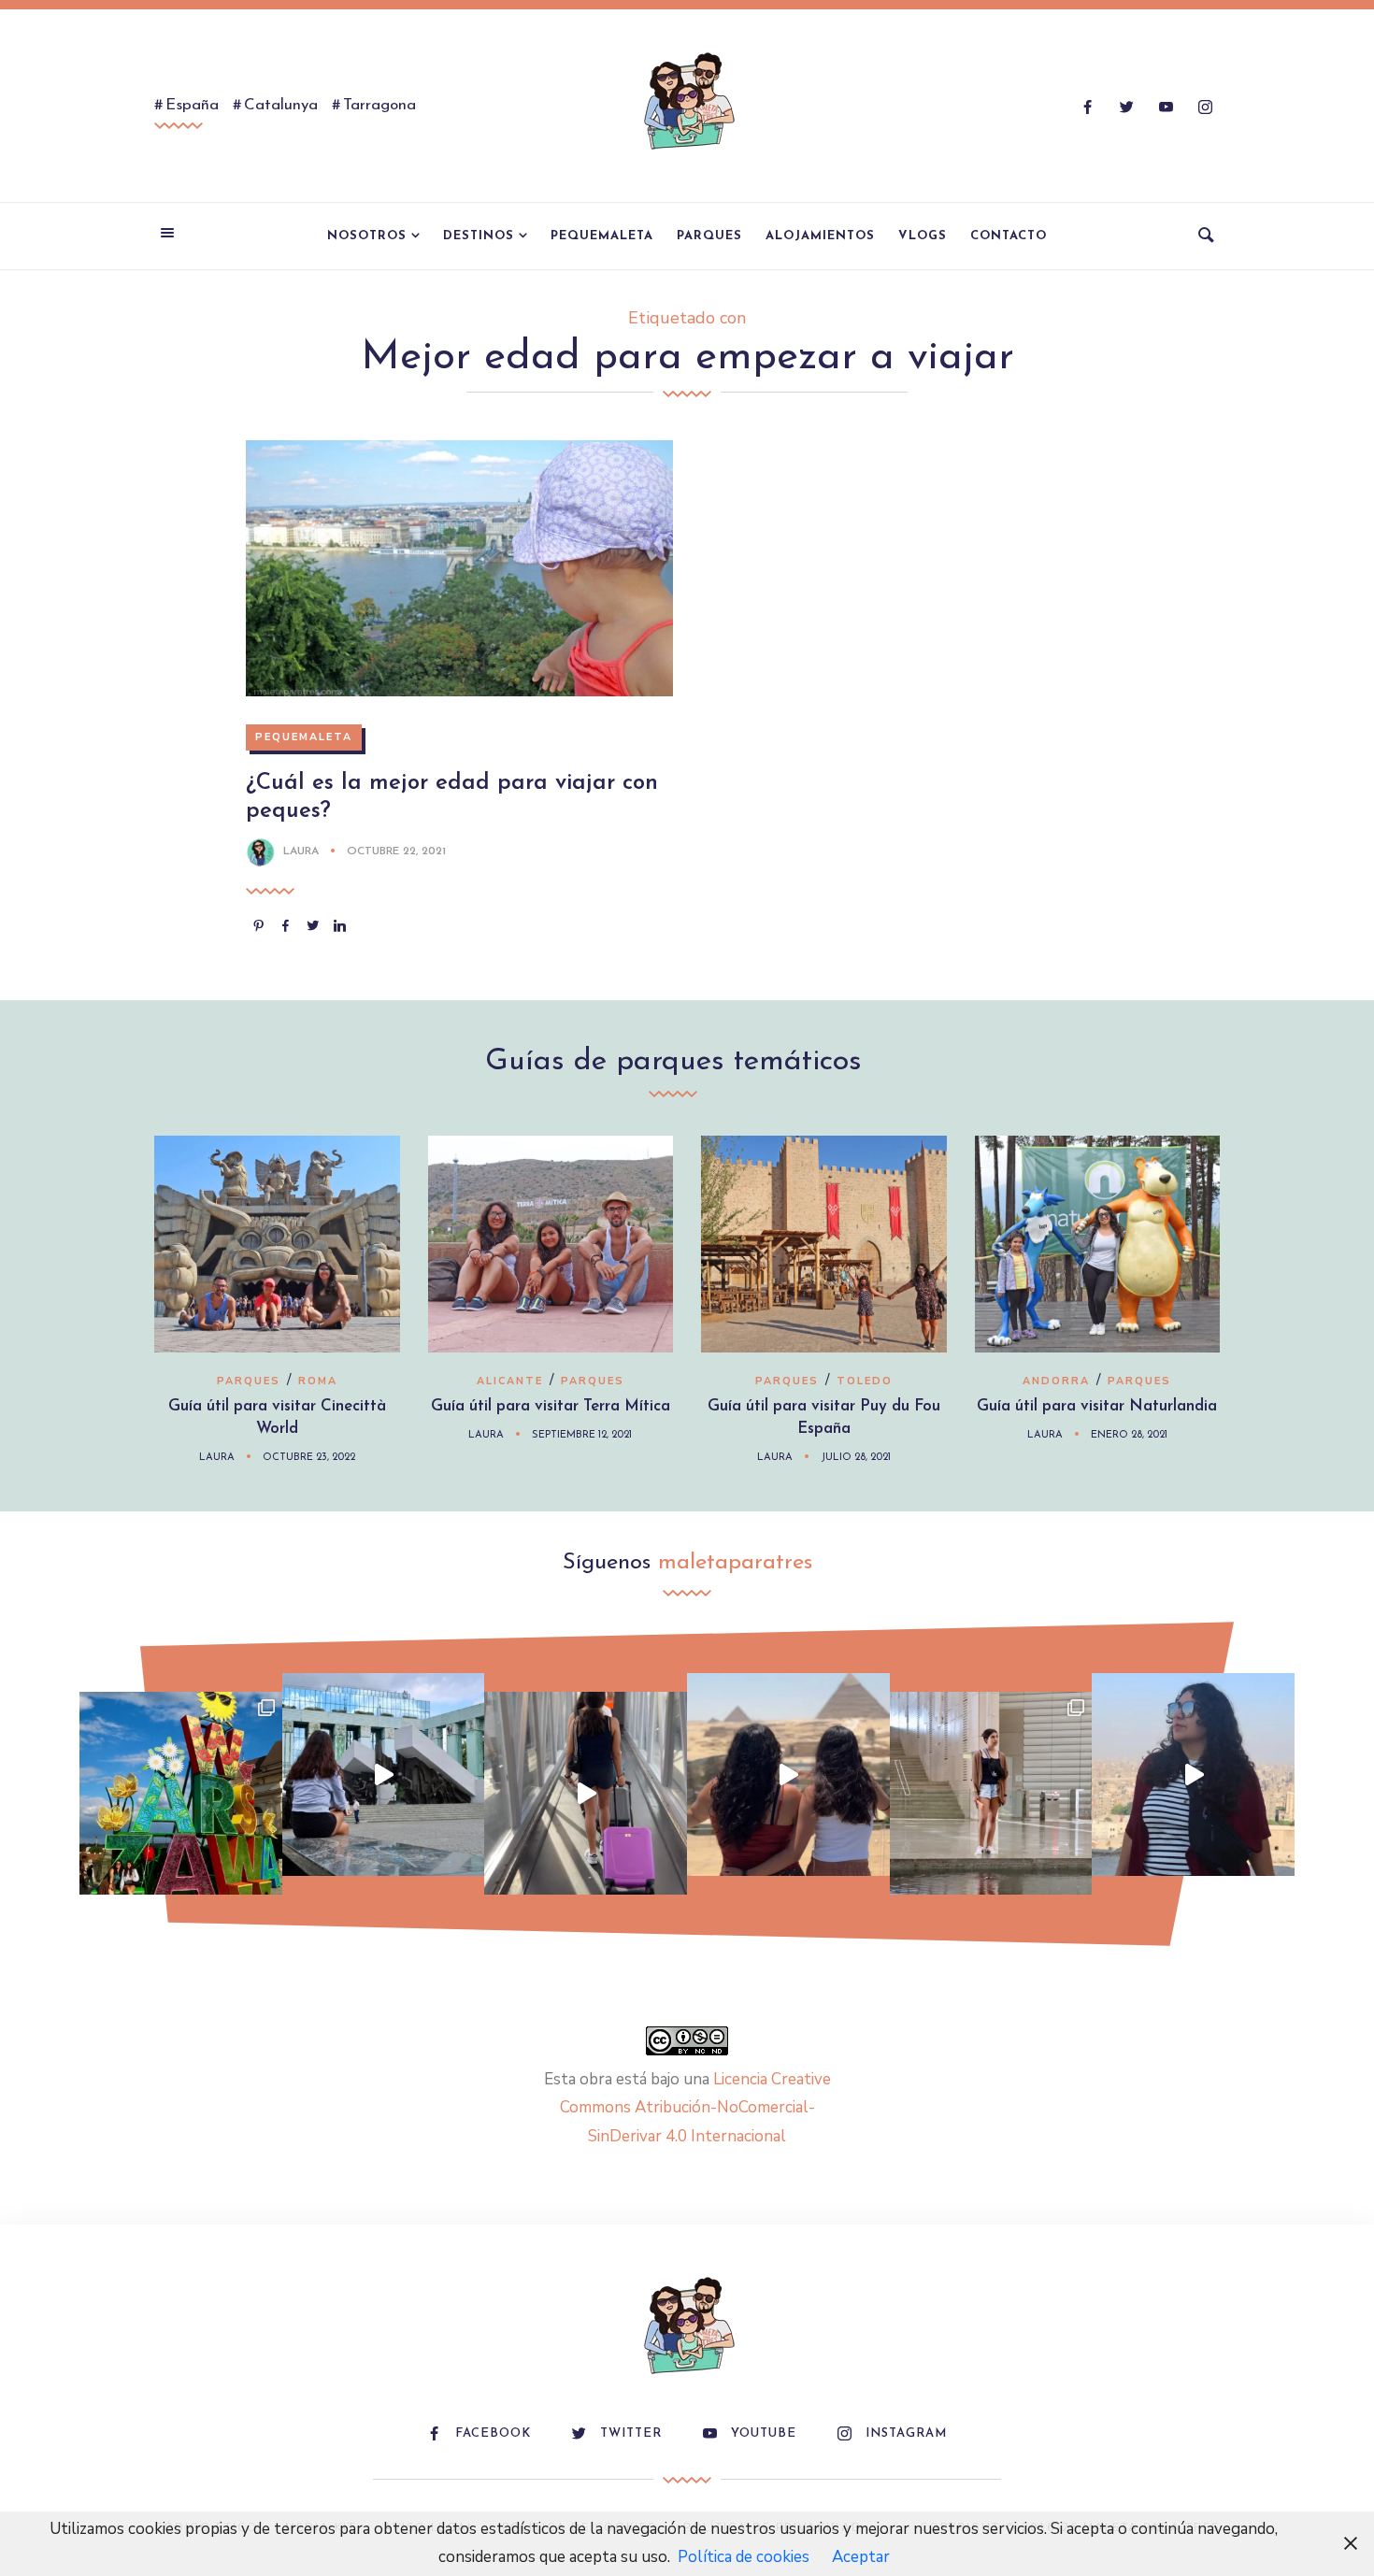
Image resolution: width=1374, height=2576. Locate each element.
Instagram (906, 2433)
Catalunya (281, 105)
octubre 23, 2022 (309, 1458)
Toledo (865, 1381)
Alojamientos (820, 236)
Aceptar (861, 2557)
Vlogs (923, 236)
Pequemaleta (602, 236)
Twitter (631, 2433)
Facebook (493, 2433)
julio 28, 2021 (856, 1458)
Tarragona (379, 105)
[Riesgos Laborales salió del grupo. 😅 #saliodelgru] (1193, 1775)
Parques (709, 236)
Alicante (510, 1381)
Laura (301, 852)
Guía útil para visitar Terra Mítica (551, 1406)
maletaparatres (735, 1563)
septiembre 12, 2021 (582, 1435)
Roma (318, 1381)
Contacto (1009, 236)
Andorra (1056, 1381)
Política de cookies (744, 2557)
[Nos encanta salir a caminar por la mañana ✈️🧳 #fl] (586, 1793)
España (192, 105)
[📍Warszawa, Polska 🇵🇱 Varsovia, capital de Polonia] (181, 1793)
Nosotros (367, 236)
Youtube (764, 2433)
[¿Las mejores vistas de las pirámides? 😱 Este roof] (788, 1775)
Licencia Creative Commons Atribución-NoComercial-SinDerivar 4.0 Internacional (695, 2108)
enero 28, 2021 (1129, 1435)
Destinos (479, 236)
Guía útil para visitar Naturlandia (1097, 1406)
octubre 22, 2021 (396, 852)
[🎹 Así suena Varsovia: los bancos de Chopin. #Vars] (384, 1775)
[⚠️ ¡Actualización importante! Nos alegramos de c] (991, 1793)
